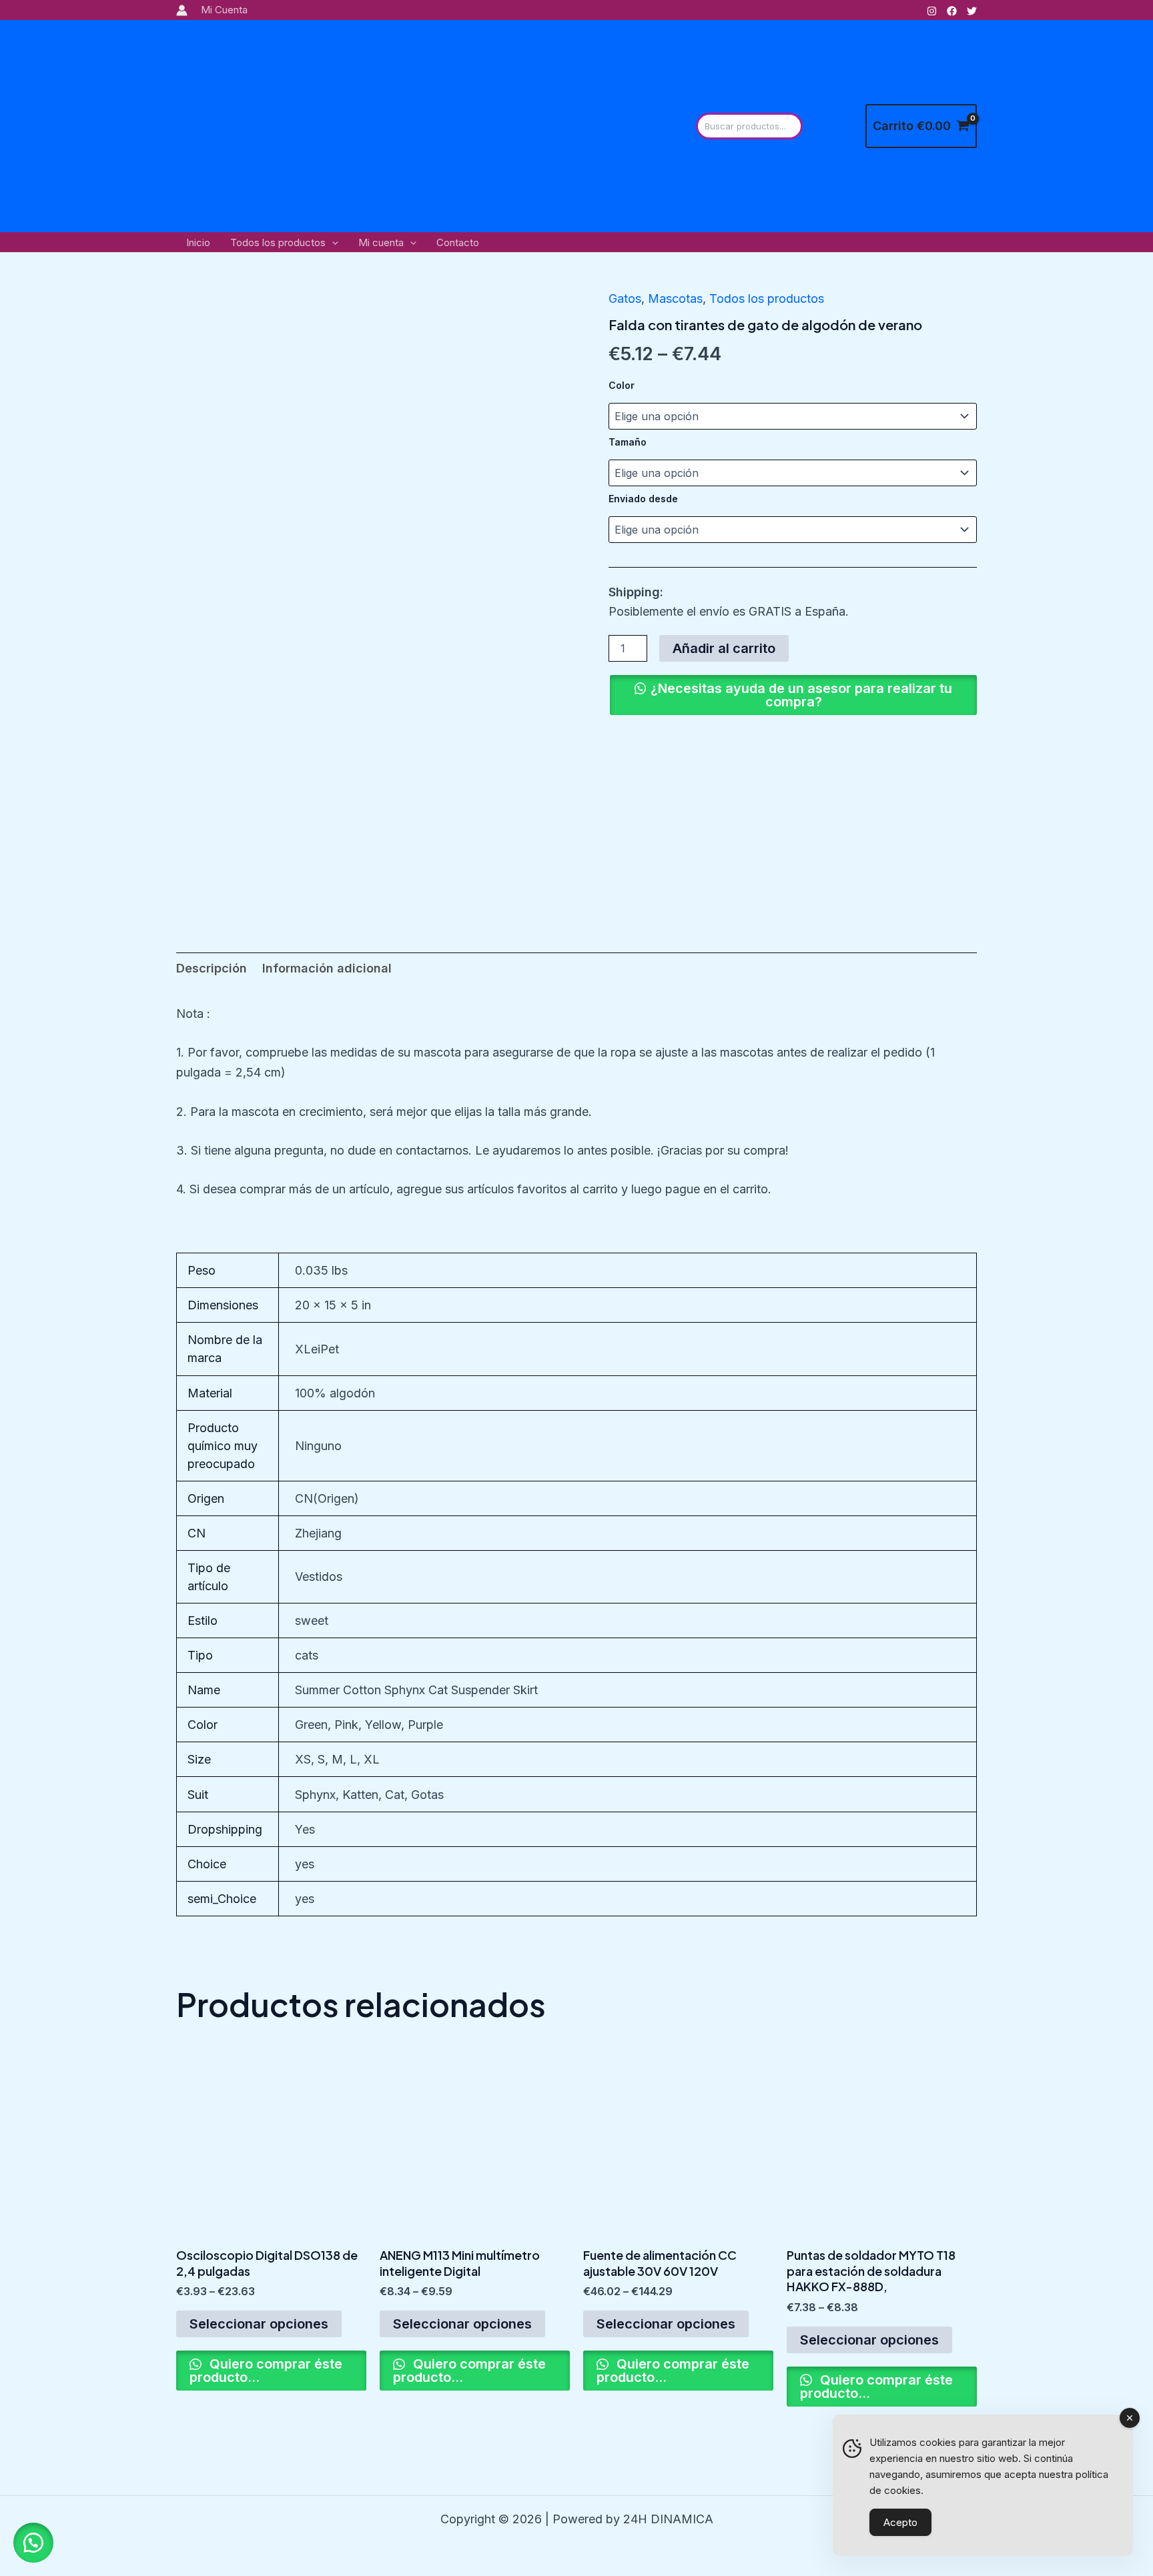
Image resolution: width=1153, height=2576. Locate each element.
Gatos (625, 298)
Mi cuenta (381, 242)
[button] (332, 243)
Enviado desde (643, 499)
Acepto (900, 2522)
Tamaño (628, 442)
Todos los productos (278, 242)
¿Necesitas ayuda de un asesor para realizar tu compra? (801, 695)
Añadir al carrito (724, 648)
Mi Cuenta (224, 10)
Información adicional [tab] (327, 968)
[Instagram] (932, 11)
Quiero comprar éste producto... (266, 2371)
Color (622, 385)
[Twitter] (972, 11)
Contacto (458, 242)
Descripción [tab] (212, 968)
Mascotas (675, 298)
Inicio (198, 242)
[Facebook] (952, 11)
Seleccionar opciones (259, 2324)
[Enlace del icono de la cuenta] (182, 10)
